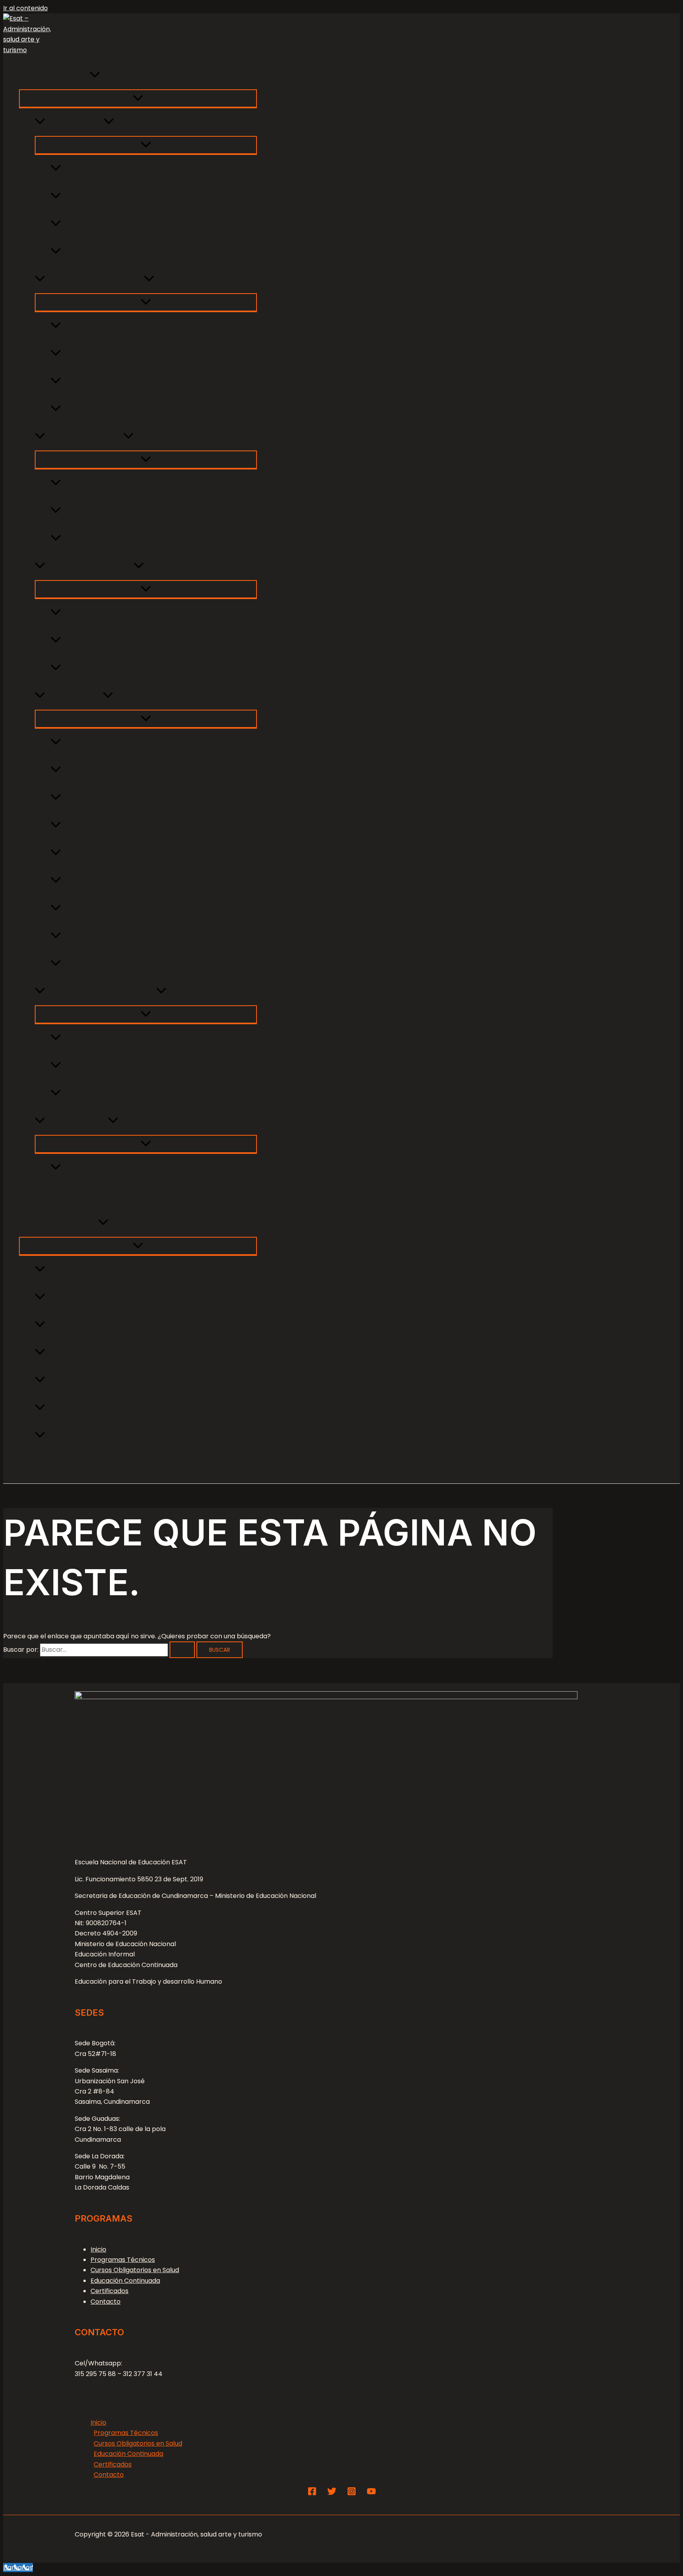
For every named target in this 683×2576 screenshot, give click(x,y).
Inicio (98, 2249)
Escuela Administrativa (84, 437)
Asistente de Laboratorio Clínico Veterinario (135, 881)
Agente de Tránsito (94, 511)
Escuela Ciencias (74, 696)
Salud (55, 1436)
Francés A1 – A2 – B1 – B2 (102, 1066)
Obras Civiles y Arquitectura (108, 798)
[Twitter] (332, 2494)
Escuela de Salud (74, 122)
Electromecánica (90, 936)
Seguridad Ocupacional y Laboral (118, 196)
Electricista (79, 908)
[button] (95, 75)
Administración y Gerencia (91, 1353)
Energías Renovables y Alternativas (121, 853)
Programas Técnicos (54, 75)
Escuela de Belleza (76, 1121)
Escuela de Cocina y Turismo (94, 279)
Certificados (109, 2291)
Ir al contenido (25, 8)
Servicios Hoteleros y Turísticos (113, 326)
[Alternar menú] (138, 98)
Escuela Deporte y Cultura (89, 566)
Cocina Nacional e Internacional (116, 354)
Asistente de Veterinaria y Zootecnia (123, 770)
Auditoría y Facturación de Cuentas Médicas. (138, 483)
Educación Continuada (58, 1223)
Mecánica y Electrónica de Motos (118, 964)
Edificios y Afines (73, 1380)
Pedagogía (64, 1325)
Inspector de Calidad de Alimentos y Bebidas (138, 409)
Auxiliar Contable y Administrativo (118, 539)
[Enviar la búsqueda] (182, 1650)
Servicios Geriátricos (96, 169)
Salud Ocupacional (78, 1270)
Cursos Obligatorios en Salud (68, 1195)
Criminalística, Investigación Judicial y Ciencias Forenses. (159, 825)
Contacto (35, 1463)
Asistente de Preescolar (101, 1093)
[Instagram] (352, 2494)
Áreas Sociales (70, 1297)
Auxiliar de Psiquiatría (97, 224)
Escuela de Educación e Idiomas (101, 991)
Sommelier (79, 381)
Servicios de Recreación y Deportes (121, 668)
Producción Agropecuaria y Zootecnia (126, 742)
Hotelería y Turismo (78, 1408)
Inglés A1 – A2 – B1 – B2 (99, 1038)
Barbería (75, 1168)
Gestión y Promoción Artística (112, 641)
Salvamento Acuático (98, 613)
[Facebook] (312, 2494)
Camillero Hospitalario (98, 252)
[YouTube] (371, 2494)
